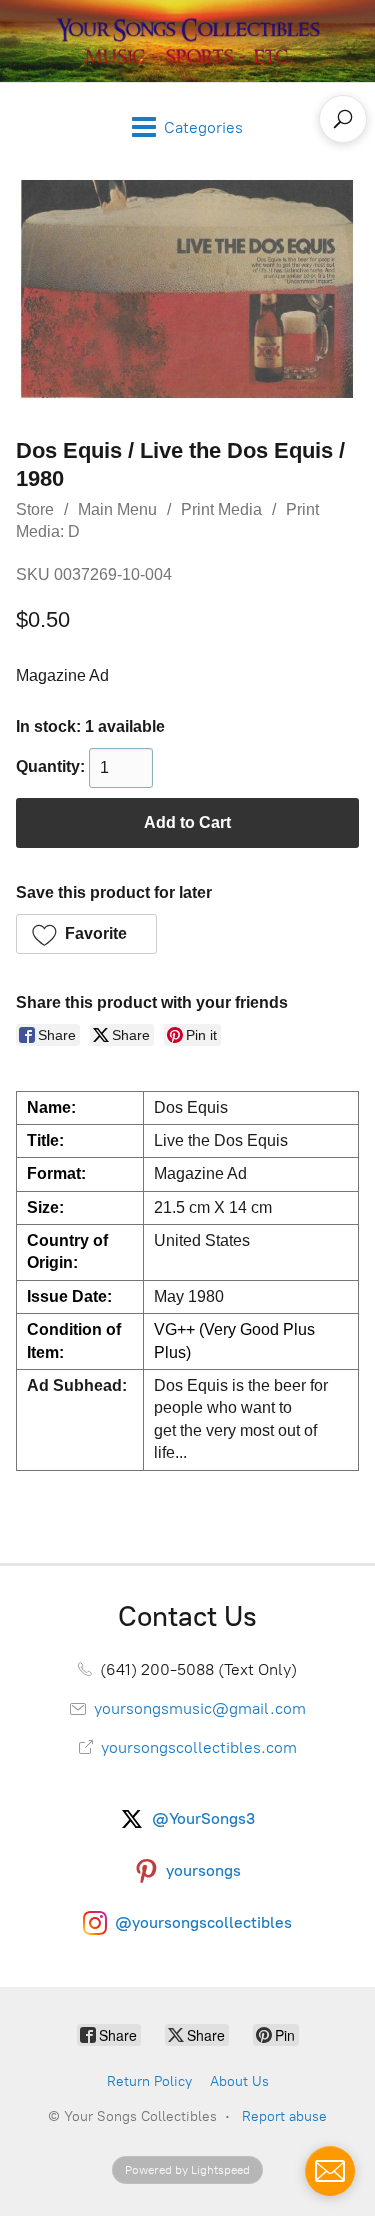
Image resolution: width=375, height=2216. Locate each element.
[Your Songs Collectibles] (188, 41)
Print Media (221, 509)
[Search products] (343, 119)
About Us (239, 2081)
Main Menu (117, 509)
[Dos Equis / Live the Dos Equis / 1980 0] (187, 289)
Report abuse (284, 2116)
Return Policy (149, 2081)
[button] (86, 934)
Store (35, 509)
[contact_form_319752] (330, 2171)
